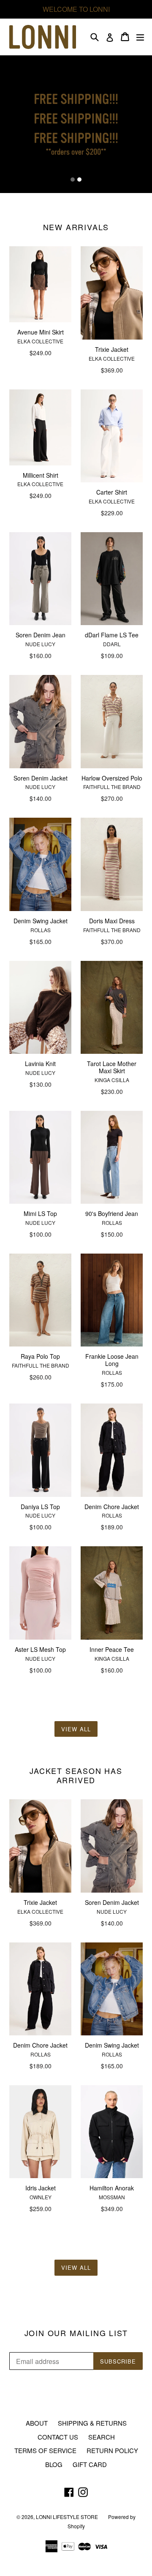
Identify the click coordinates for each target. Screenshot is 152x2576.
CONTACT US (58, 2437)
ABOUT (37, 2423)
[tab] (73, 180)
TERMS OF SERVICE (45, 2450)
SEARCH (102, 2437)
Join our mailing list (76, 2333)
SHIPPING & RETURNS (92, 2423)
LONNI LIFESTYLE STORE (67, 2517)
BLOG (54, 2464)
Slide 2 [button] (79, 180)
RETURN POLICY (112, 2450)
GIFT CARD (90, 2464)
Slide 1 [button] (73, 180)
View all (76, 1729)
